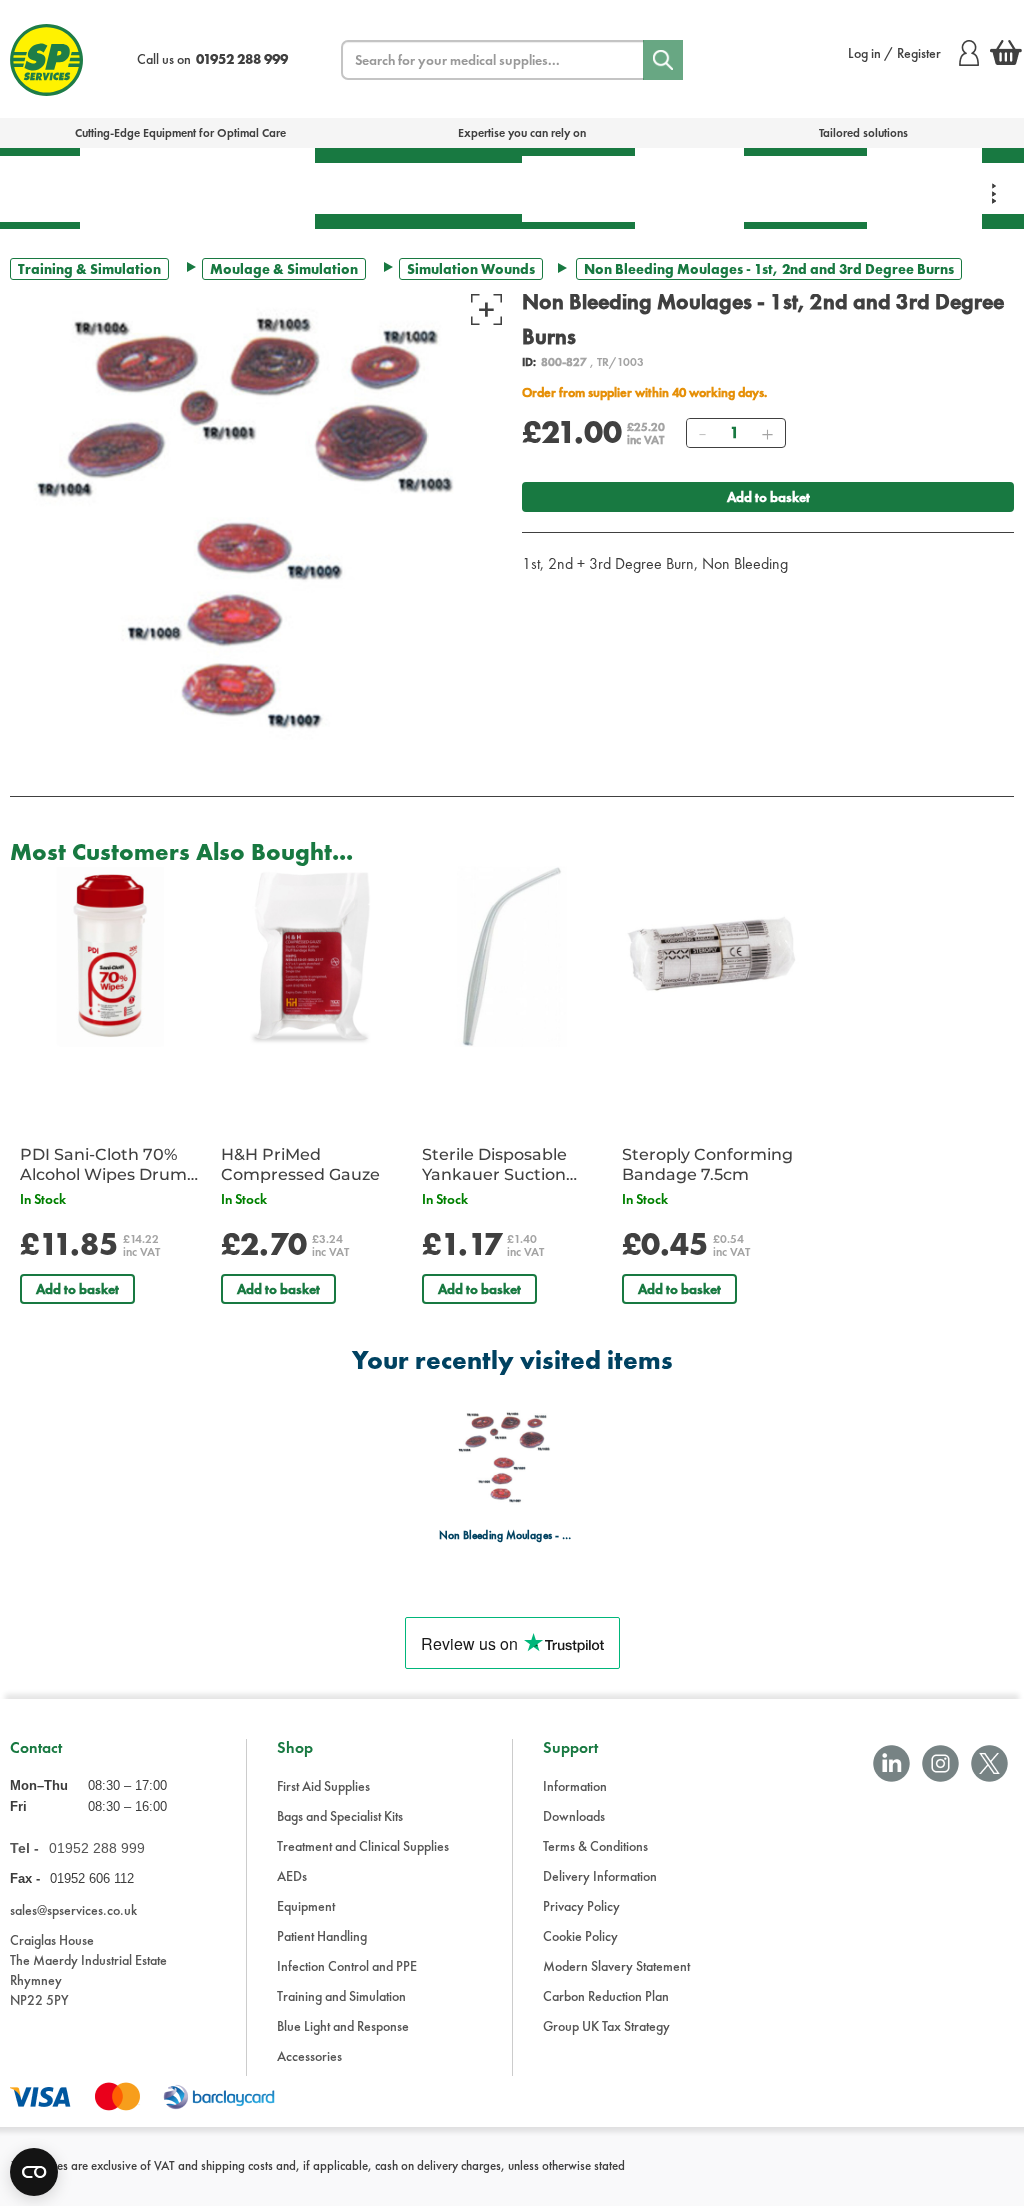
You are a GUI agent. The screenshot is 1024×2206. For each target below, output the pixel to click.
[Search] (663, 60)
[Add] (767, 433)
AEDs (357, 188)
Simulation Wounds (471, 269)
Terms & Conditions (595, 1846)
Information (575, 1786)
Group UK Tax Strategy (606, 2026)
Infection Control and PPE (347, 1966)
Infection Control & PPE (689, 188)
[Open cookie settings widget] (34, 2172)
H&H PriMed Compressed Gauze (300, 1164)
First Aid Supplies (323, 1786)
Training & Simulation (805, 188)
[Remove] (702, 433)
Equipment (461, 188)
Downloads (574, 1816)
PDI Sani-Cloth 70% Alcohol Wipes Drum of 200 (103, 1165)
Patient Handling (578, 188)
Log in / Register (894, 53)
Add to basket (768, 497)
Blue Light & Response (924, 188)
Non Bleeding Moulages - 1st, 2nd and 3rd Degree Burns (506, 1535)
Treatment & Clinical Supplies (255, 188)
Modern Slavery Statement (616, 1966)
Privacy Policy (581, 1906)
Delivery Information (600, 1876)
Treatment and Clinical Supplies (363, 1846)
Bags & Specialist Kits (137, 188)
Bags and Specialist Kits (340, 1816)
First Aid (40, 188)
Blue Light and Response (343, 2026)
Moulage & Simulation (284, 269)
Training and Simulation (341, 1996)
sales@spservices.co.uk (73, 1910)
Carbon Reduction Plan (606, 1996)
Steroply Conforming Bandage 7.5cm (707, 1164)
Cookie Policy (580, 1936)
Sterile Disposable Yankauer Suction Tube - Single (494, 1165)
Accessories (309, 2056)
